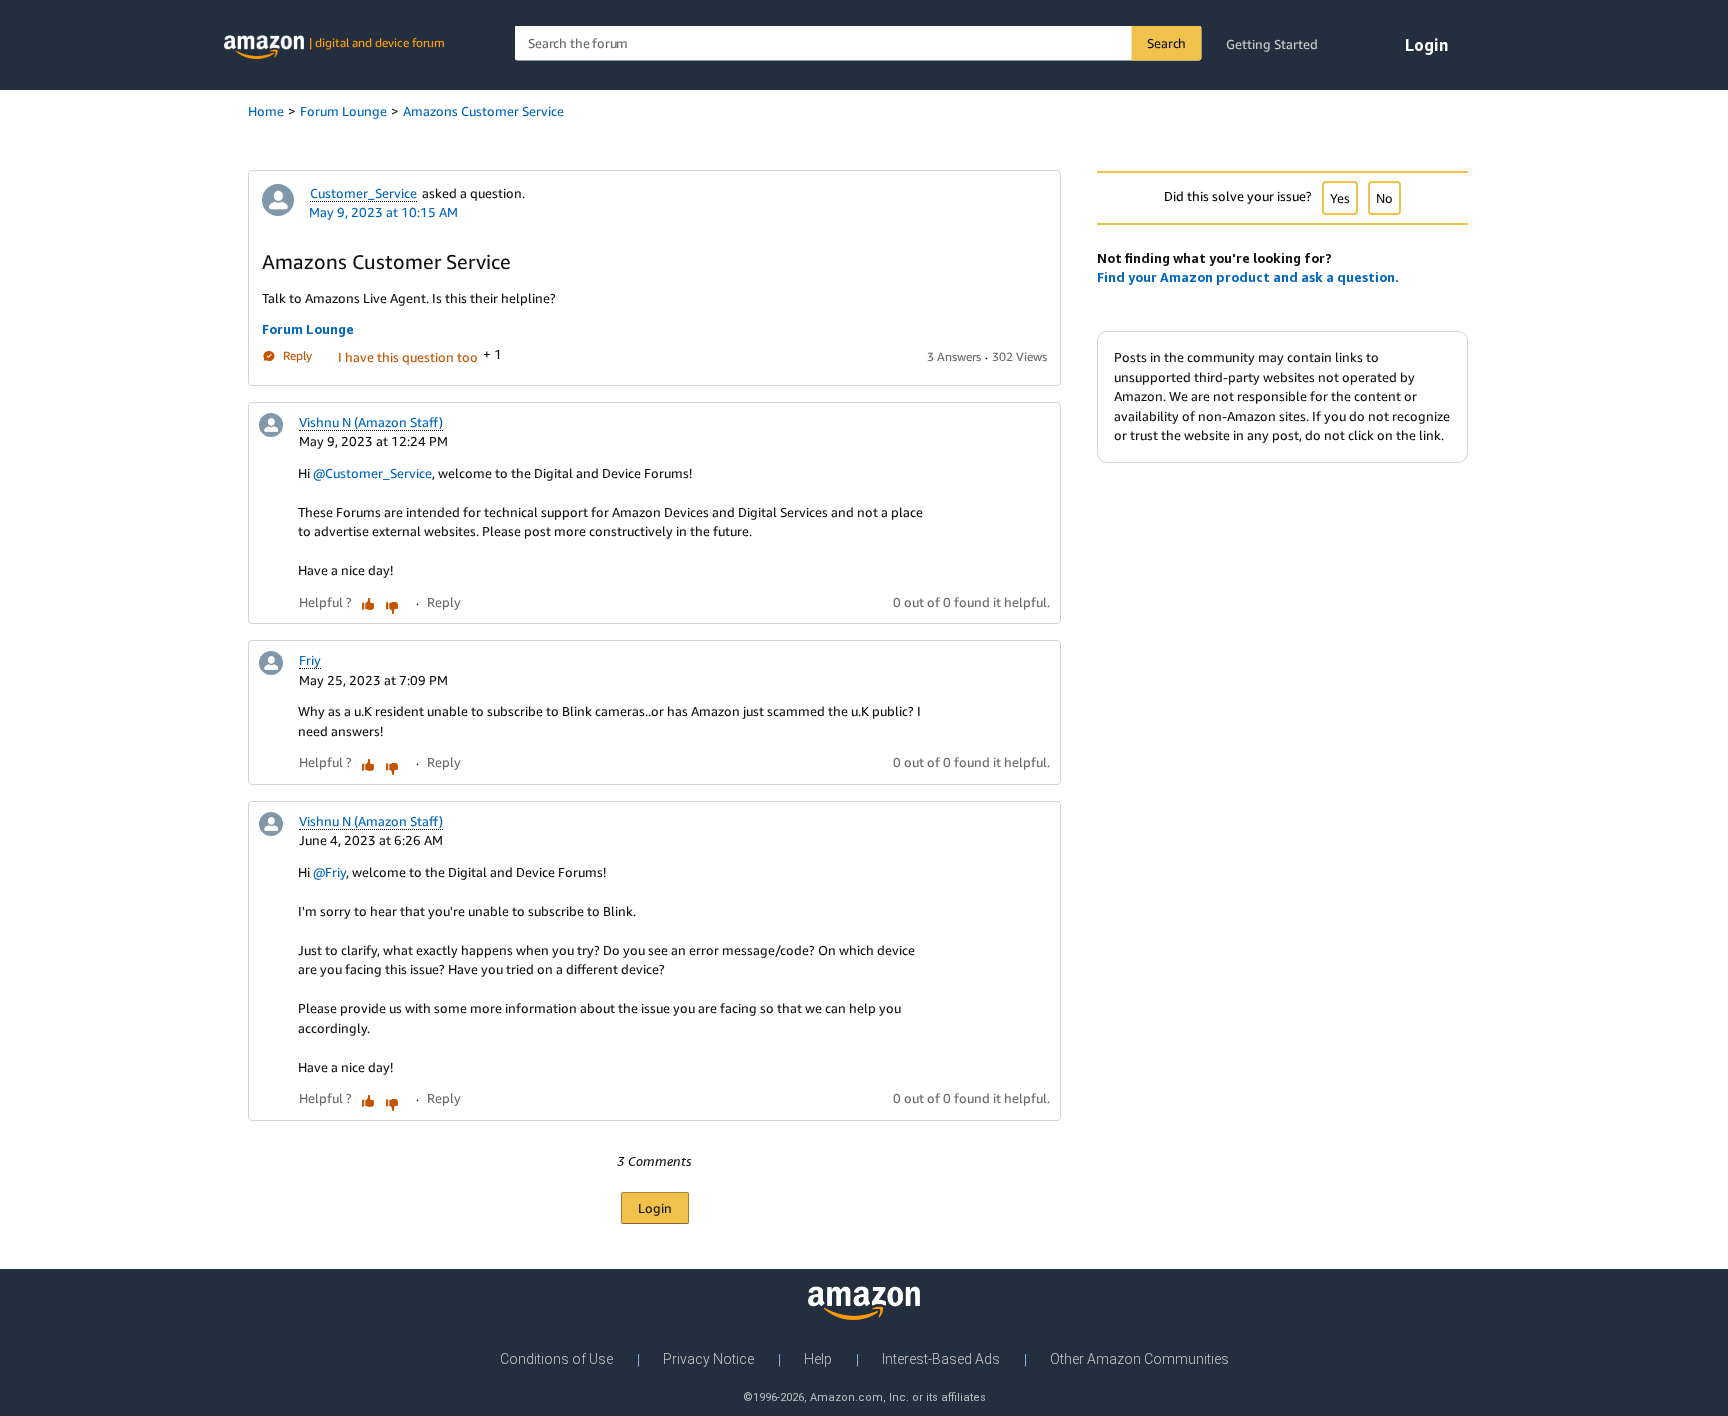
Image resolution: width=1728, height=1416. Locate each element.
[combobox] (858, 43)
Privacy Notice (708, 1359)
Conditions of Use (556, 1359)
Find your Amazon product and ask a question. (1248, 277)
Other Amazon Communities (1139, 1359)
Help (818, 1359)
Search (1166, 43)
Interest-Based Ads (941, 1359)
